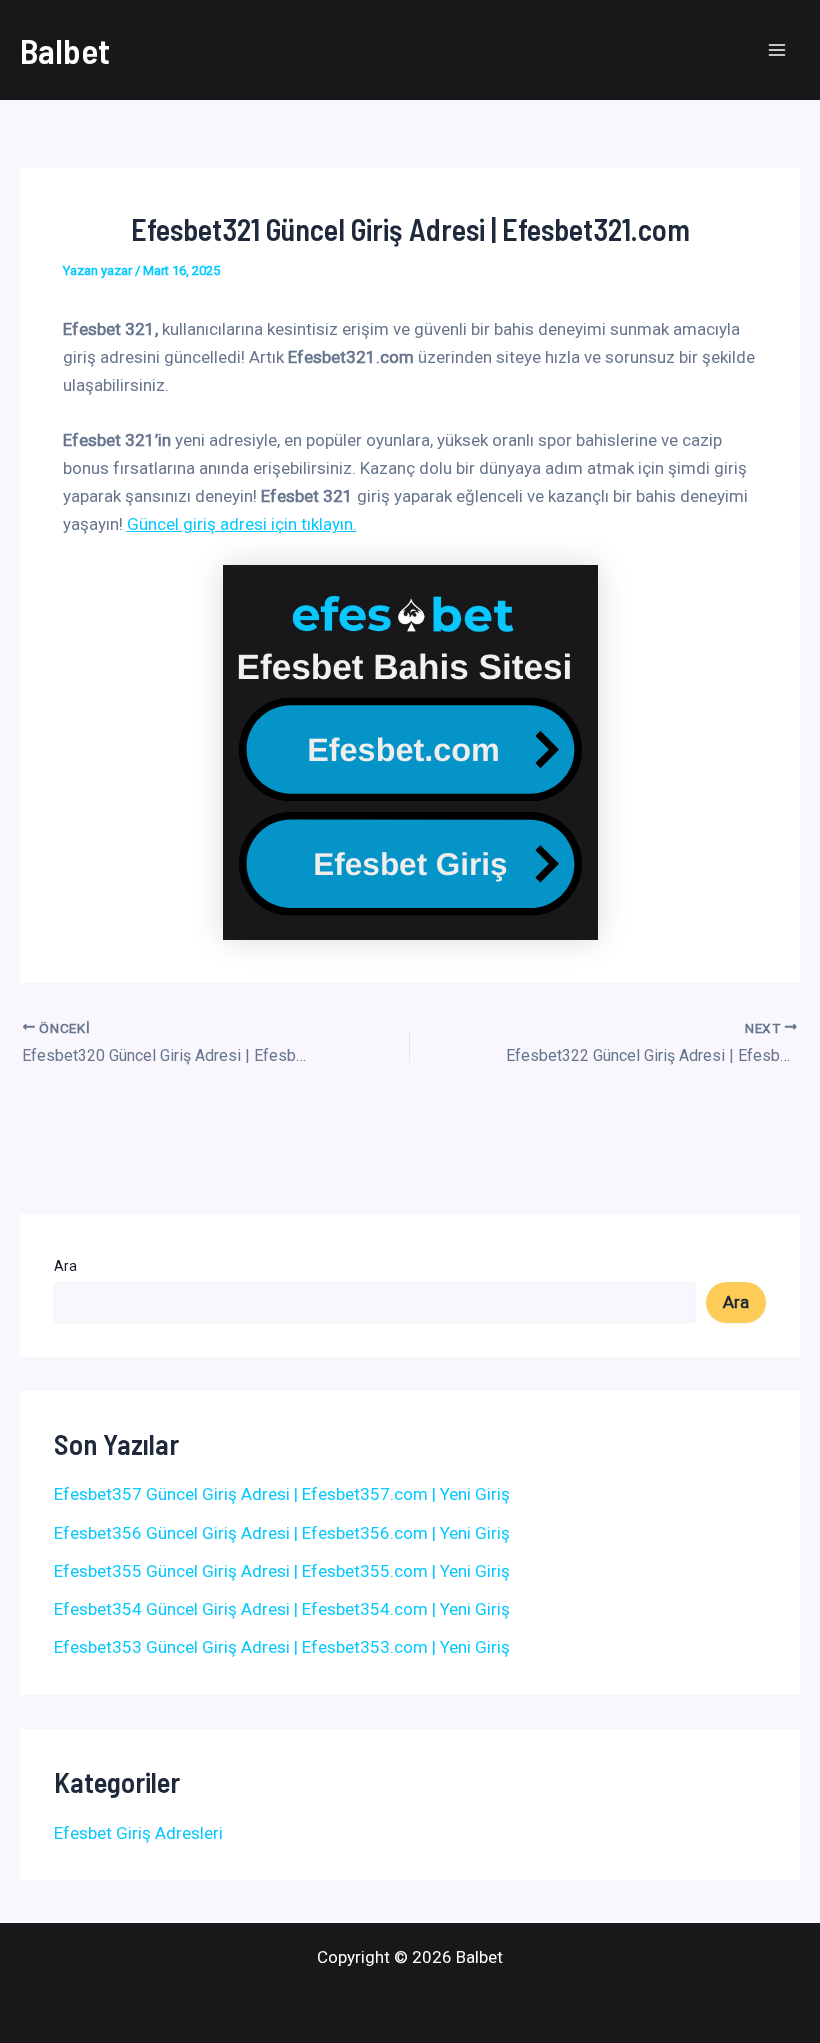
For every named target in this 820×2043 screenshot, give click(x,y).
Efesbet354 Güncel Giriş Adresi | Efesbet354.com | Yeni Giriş (282, 1609)
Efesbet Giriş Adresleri (138, 1833)
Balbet (65, 50)
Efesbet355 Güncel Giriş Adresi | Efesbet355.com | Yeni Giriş (282, 1571)
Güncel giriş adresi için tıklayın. (242, 524)
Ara (65, 1266)
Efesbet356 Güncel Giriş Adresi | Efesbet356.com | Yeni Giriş (282, 1533)
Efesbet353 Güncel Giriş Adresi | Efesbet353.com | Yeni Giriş (282, 1647)
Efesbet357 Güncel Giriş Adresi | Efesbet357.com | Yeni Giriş (282, 1494)
